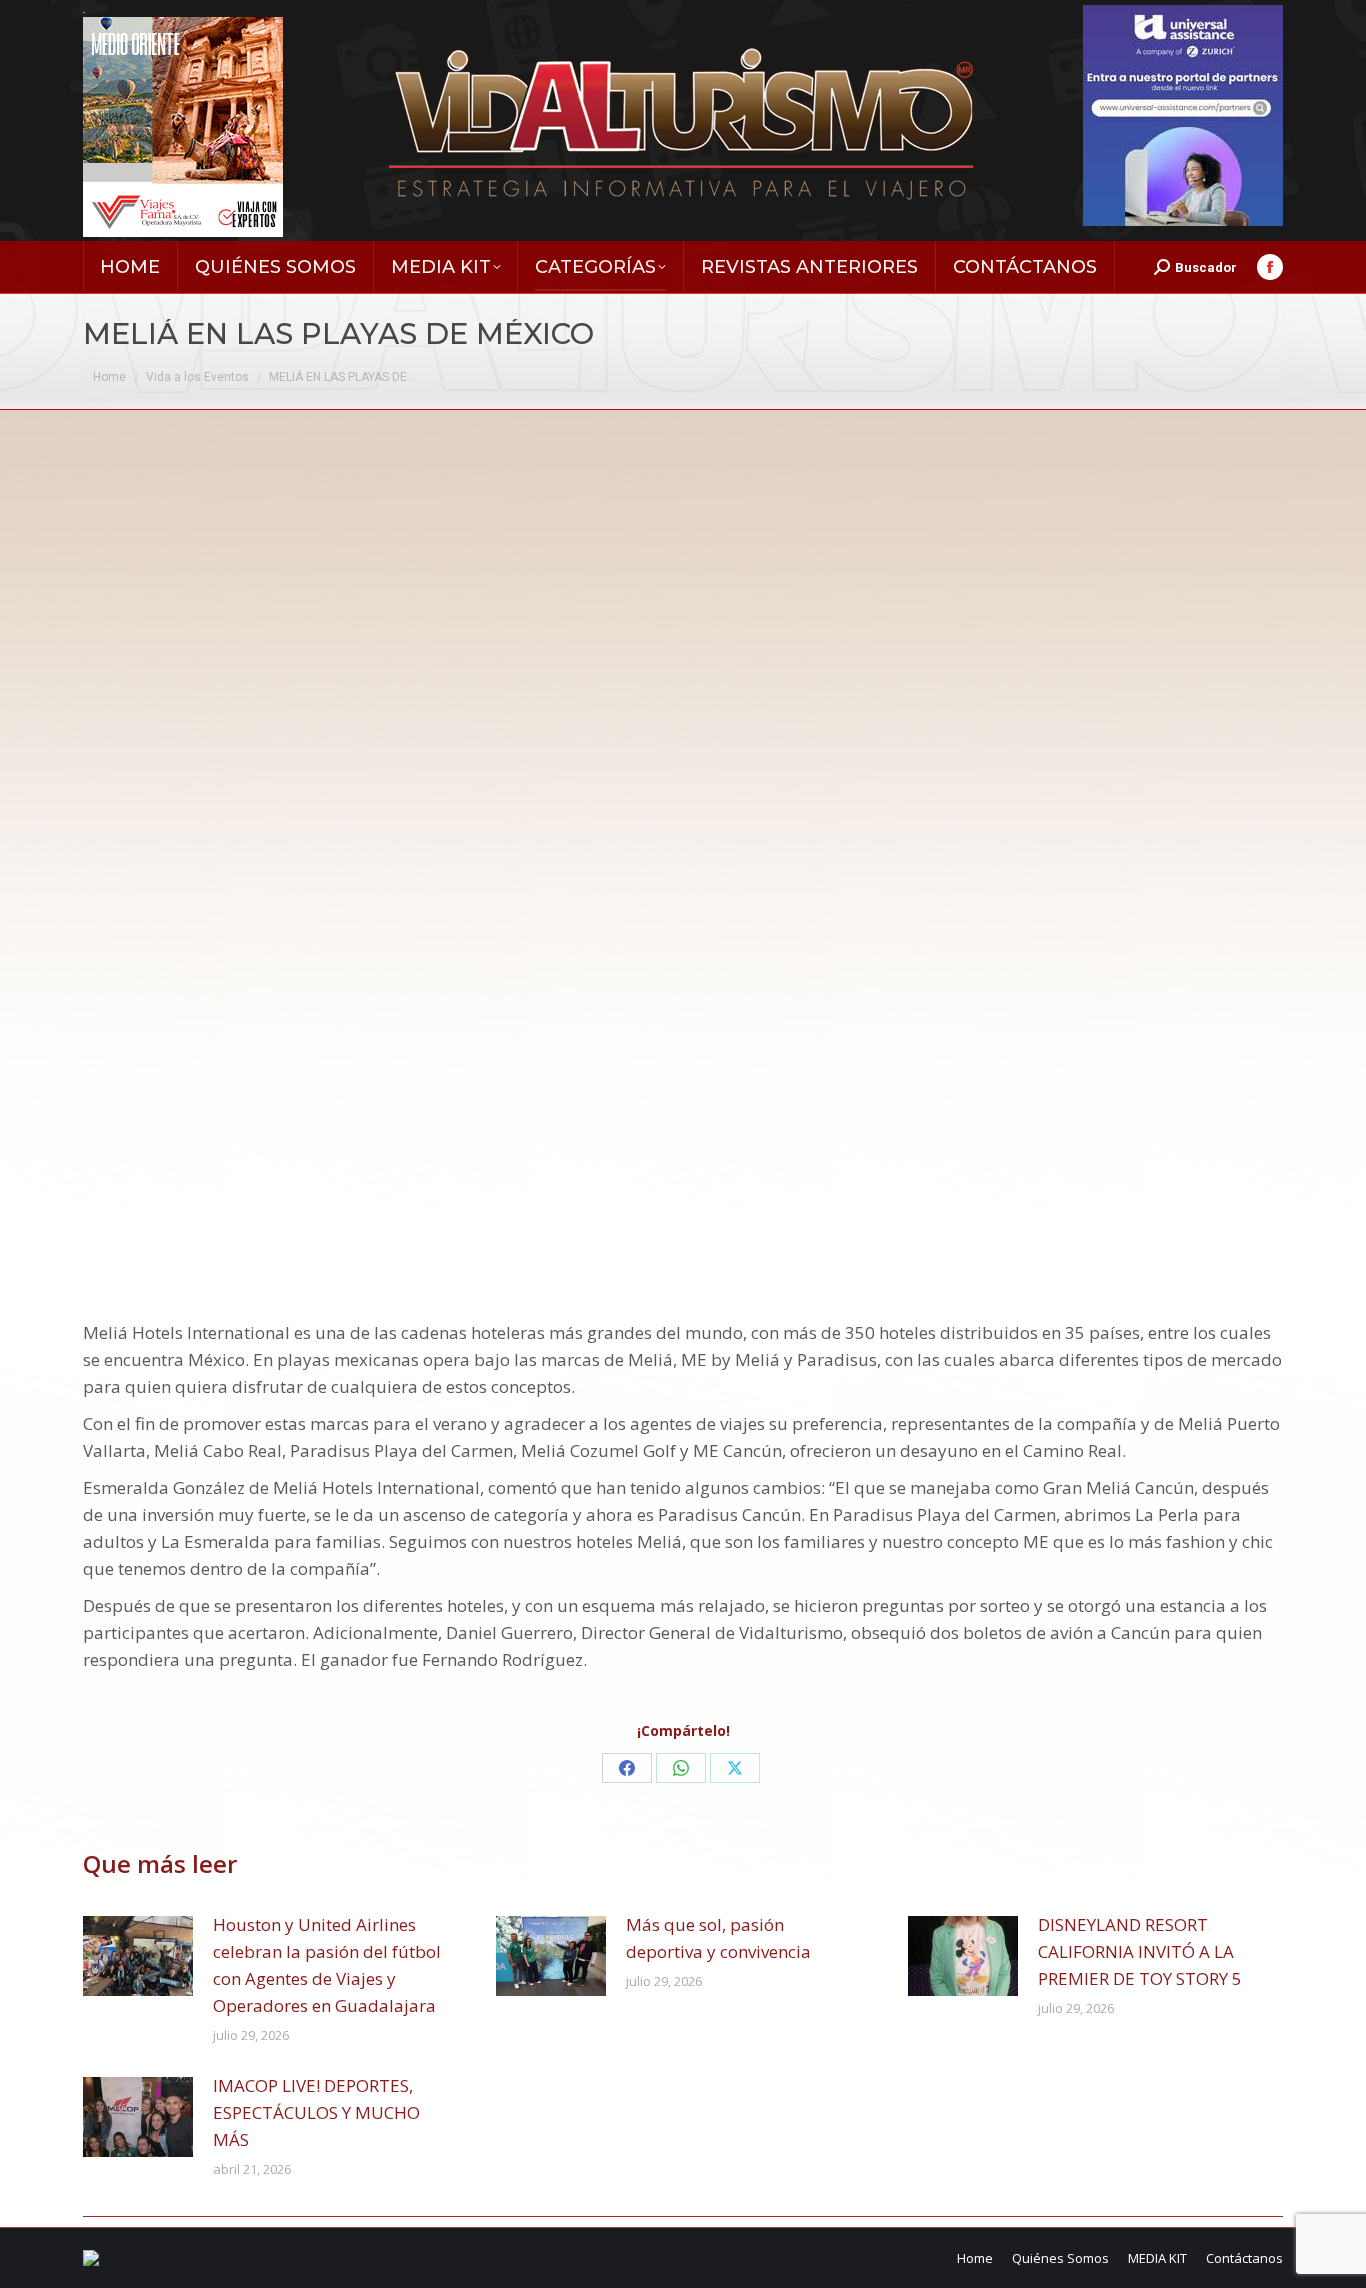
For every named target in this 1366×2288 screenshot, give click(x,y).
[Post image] (138, 1956)
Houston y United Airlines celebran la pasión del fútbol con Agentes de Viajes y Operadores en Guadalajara (327, 1965)
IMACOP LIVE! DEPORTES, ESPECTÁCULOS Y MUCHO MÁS (316, 2112)
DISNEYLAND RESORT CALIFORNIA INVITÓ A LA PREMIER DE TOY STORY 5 (1140, 1951)
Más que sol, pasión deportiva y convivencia (718, 1938)
